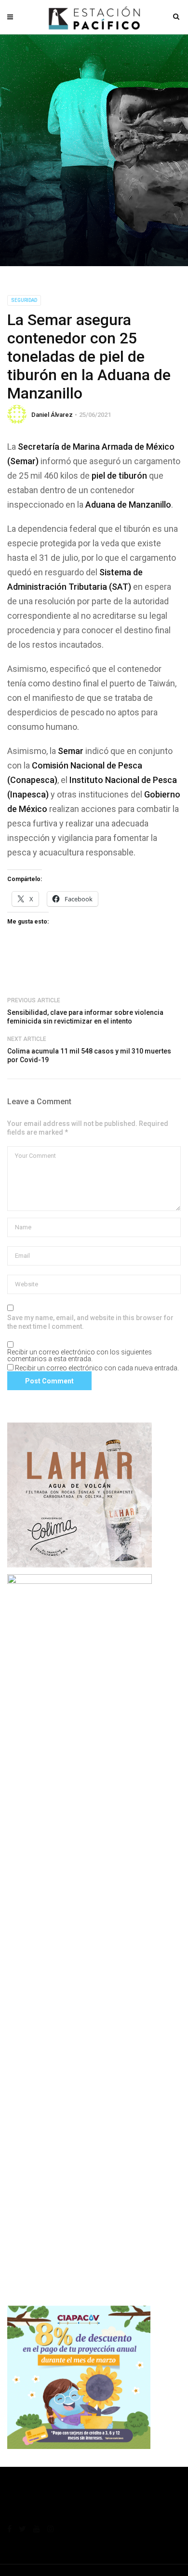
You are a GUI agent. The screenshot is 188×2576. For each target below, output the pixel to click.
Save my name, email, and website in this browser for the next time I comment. (90, 1322)
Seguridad (24, 300)
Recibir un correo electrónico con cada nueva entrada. (97, 1368)
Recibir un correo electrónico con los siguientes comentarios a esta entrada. (80, 1355)
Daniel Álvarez (52, 415)
